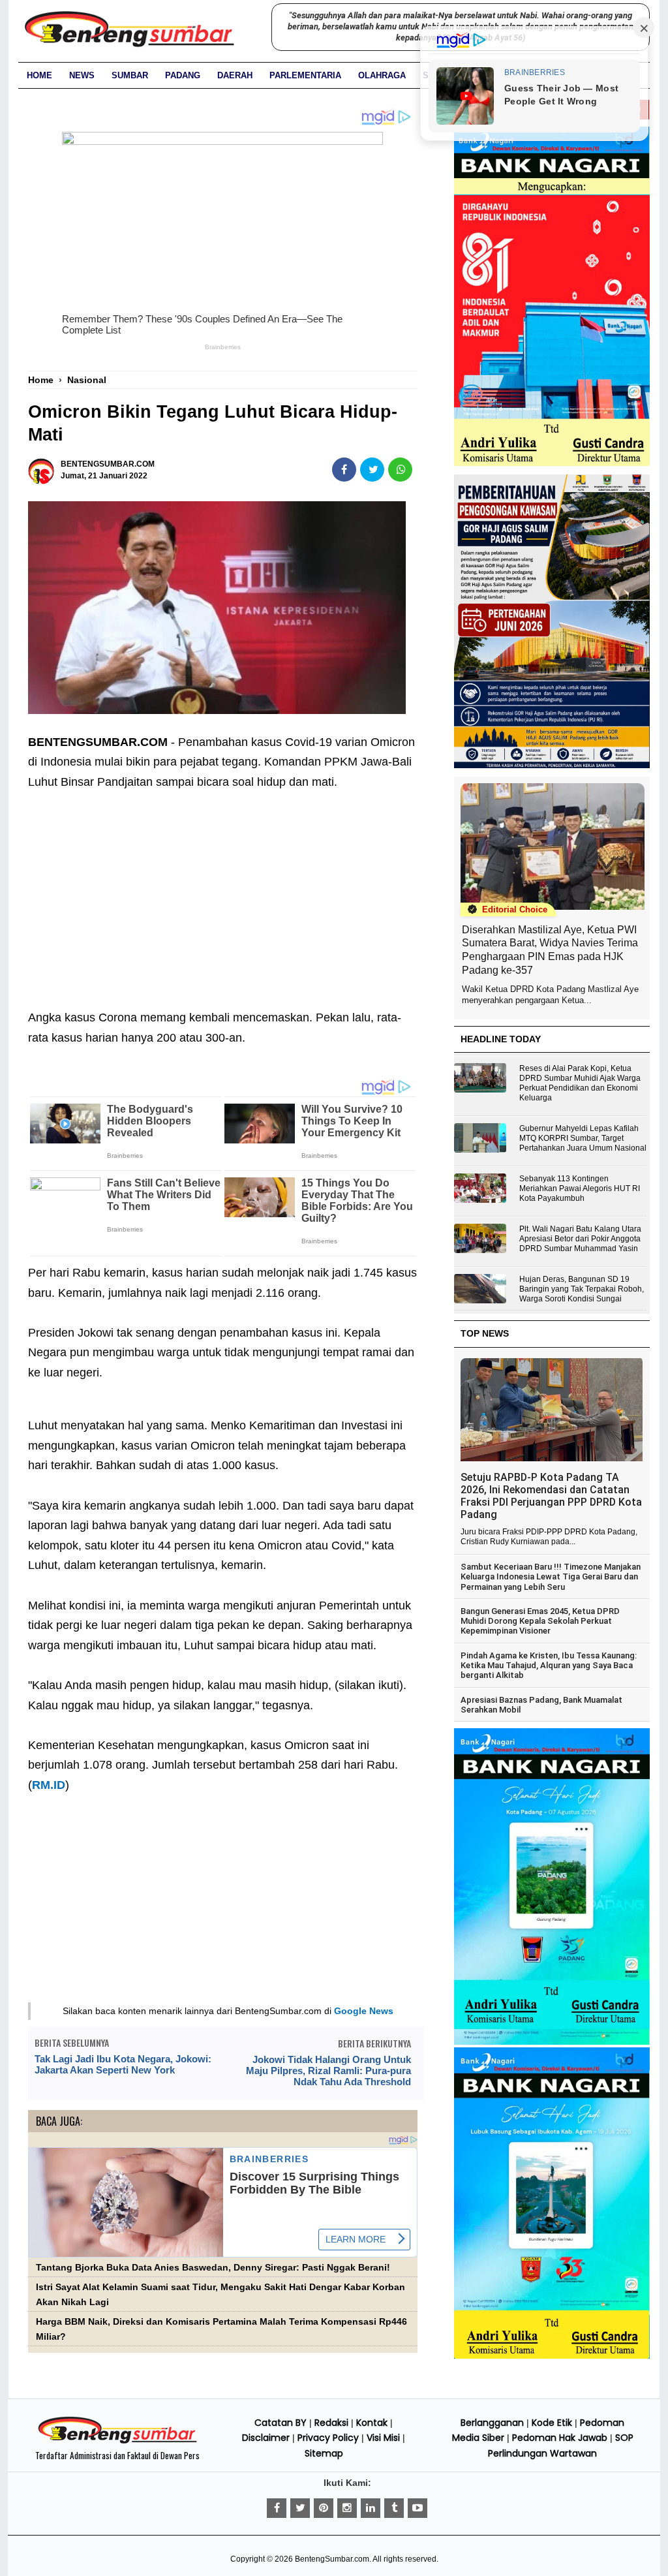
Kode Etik (552, 2423)
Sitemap (324, 2453)
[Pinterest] (324, 2508)
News (82, 75)
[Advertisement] (223, 890)
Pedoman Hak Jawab (560, 2438)
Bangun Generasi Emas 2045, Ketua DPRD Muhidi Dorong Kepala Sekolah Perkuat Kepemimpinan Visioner (540, 1621)
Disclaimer (266, 2438)
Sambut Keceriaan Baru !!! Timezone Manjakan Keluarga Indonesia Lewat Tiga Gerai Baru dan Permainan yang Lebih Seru (551, 1577)
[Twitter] (300, 2508)
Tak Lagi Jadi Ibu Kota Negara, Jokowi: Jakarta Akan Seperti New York (123, 2064)
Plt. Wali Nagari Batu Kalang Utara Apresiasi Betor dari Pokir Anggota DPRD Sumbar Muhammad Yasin (580, 1239)
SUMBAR (130, 75)
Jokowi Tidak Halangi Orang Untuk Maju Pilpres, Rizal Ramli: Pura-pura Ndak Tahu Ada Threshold (328, 2071)
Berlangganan (492, 2423)
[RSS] (417, 2508)
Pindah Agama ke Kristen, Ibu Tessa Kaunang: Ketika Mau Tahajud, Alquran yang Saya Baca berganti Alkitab (549, 1666)
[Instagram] (347, 2508)
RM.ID (49, 1785)
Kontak (372, 2423)
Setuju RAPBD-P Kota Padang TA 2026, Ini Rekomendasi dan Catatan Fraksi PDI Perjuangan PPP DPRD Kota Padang (551, 1496)
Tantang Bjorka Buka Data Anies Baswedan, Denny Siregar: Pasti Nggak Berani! (213, 2268)
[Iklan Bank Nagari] (552, 2042)
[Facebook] (277, 2508)
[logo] (117, 2442)
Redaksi (331, 2423)
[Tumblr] (394, 2508)
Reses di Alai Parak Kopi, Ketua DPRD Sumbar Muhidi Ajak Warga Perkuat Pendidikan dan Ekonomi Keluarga (580, 1083)
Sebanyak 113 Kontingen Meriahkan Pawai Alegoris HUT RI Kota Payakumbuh (580, 1188)
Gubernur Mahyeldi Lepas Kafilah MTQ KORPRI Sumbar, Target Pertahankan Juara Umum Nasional (583, 1138)
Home (39, 75)
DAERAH (235, 75)
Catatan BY (281, 2423)
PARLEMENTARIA (305, 75)
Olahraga (382, 75)
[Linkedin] (371, 2508)
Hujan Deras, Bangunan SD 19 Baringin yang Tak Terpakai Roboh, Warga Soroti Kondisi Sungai (582, 1289)
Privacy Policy (328, 2438)
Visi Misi (383, 2438)
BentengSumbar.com (332, 2559)
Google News (364, 2011)
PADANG (183, 75)
